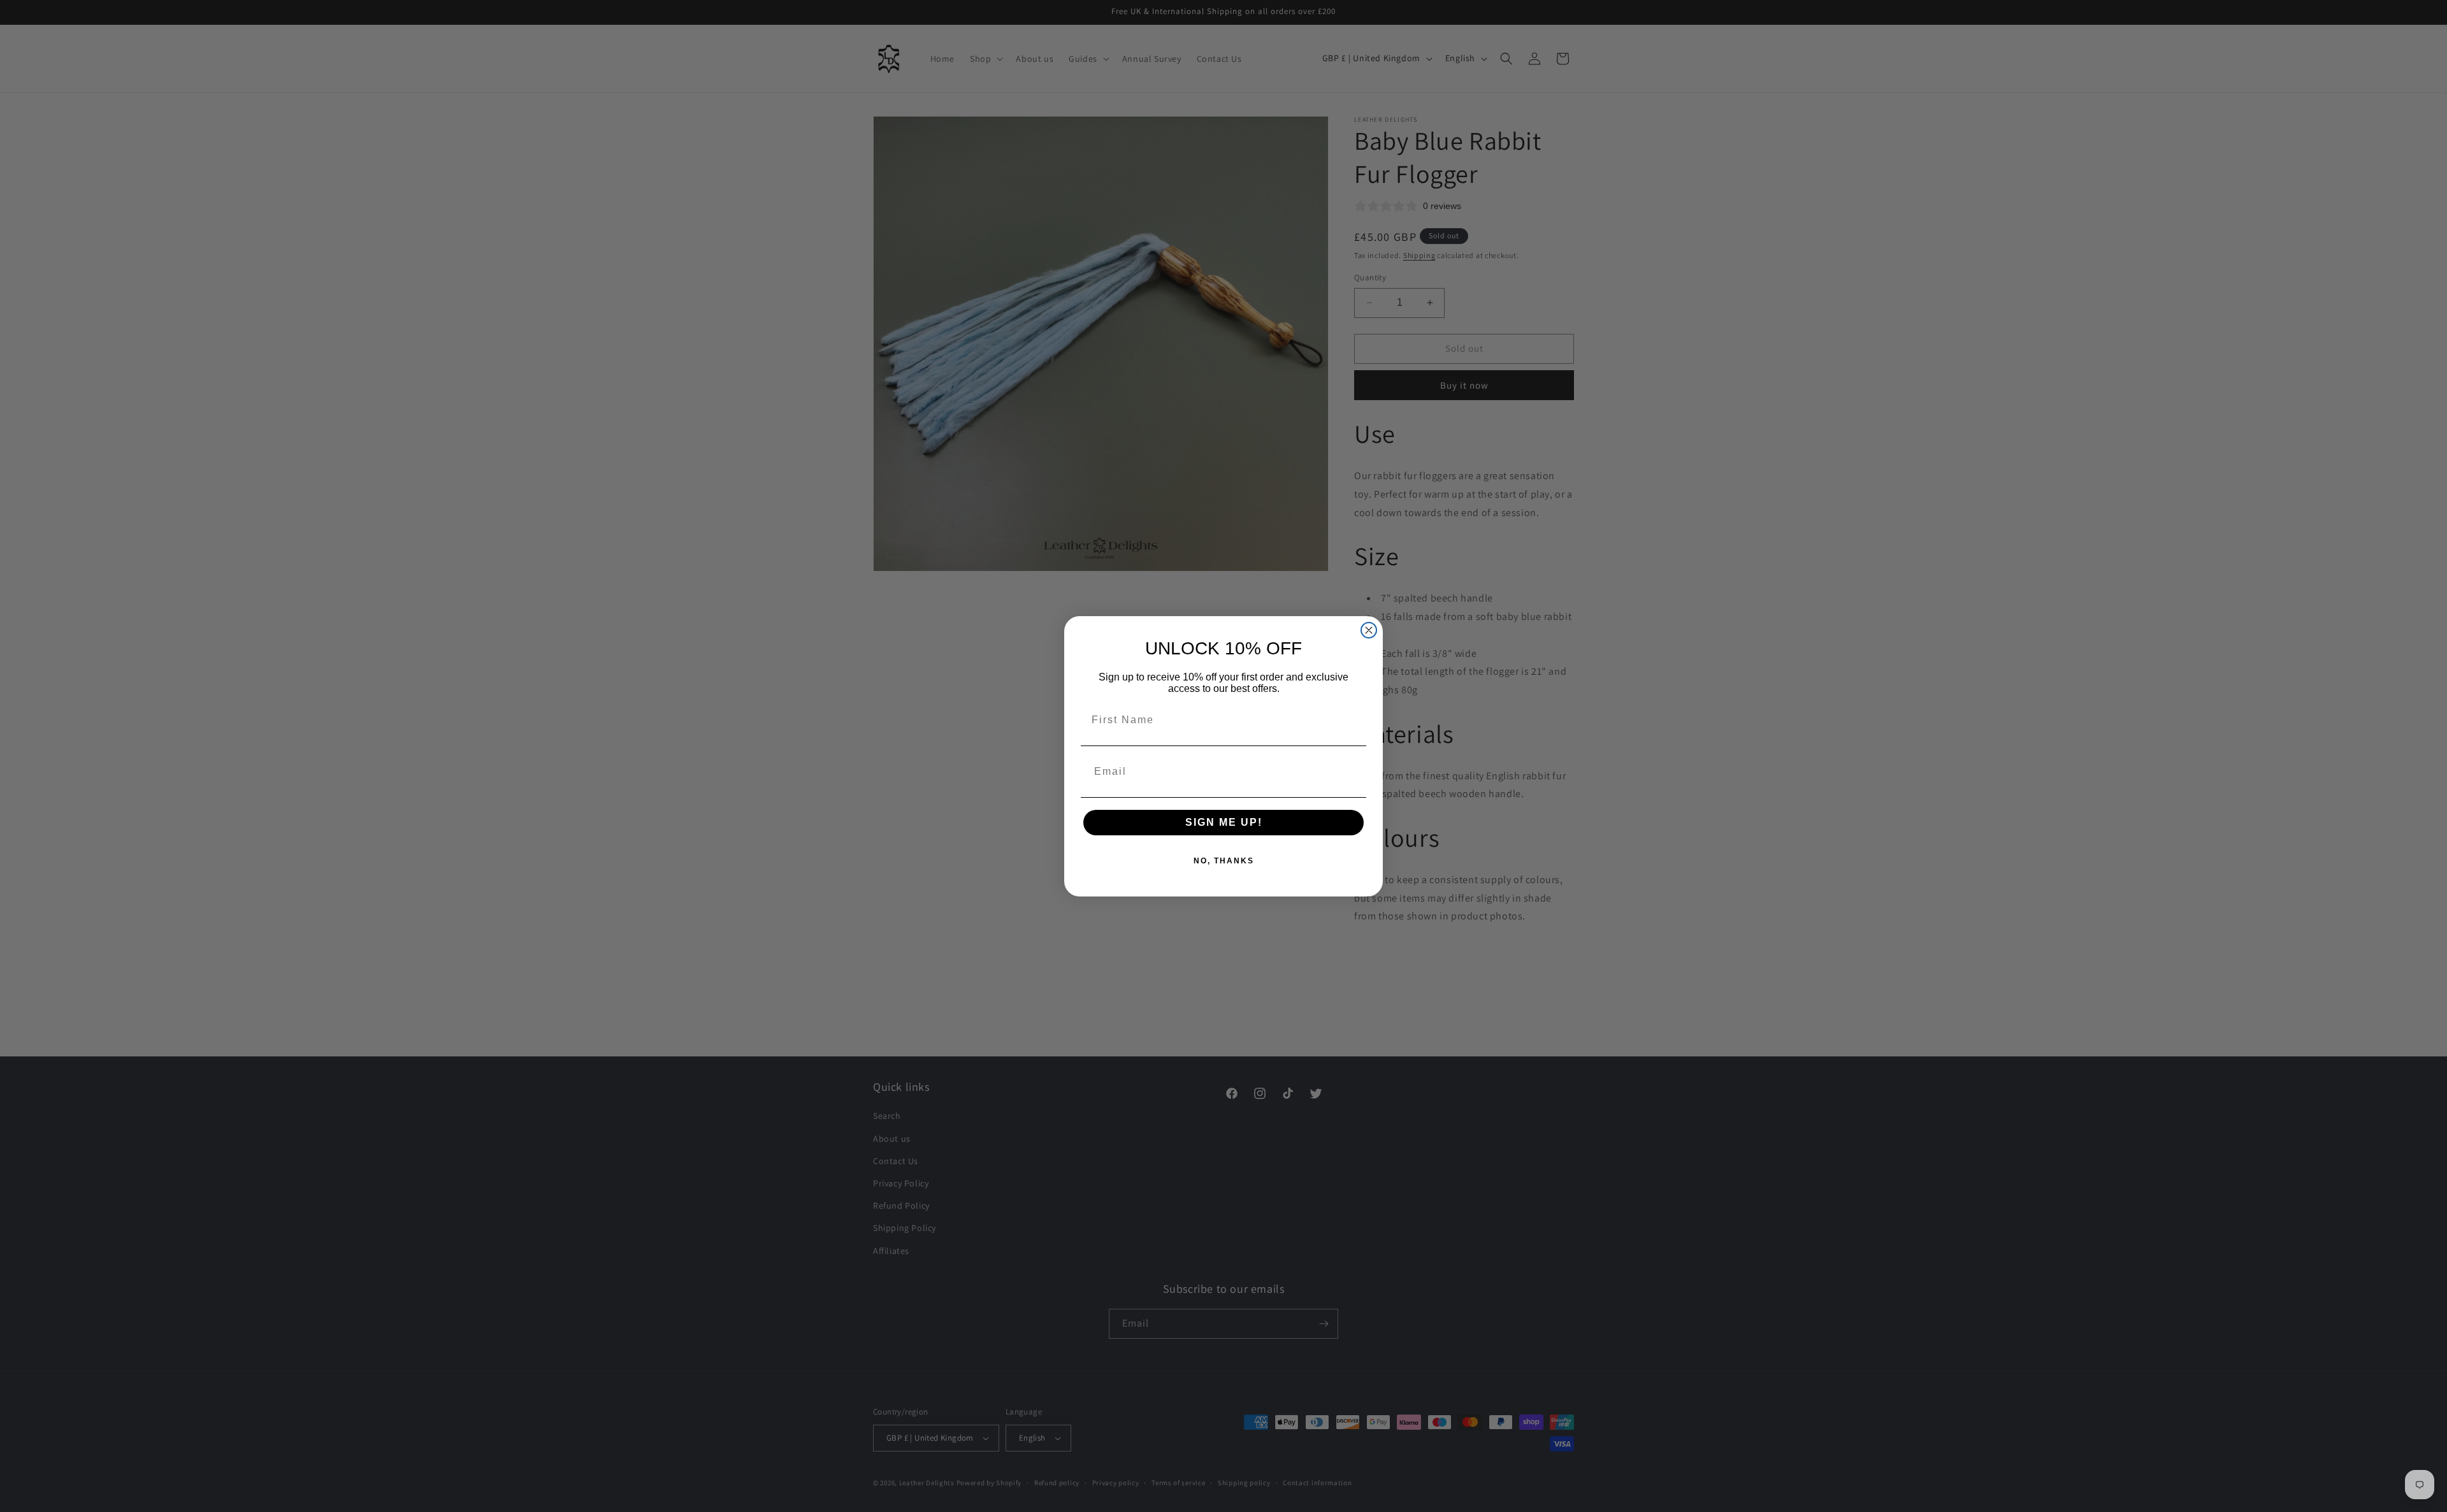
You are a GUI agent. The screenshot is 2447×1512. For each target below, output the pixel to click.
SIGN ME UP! (1224, 822)
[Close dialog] (1369, 630)
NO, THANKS (1224, 861)
